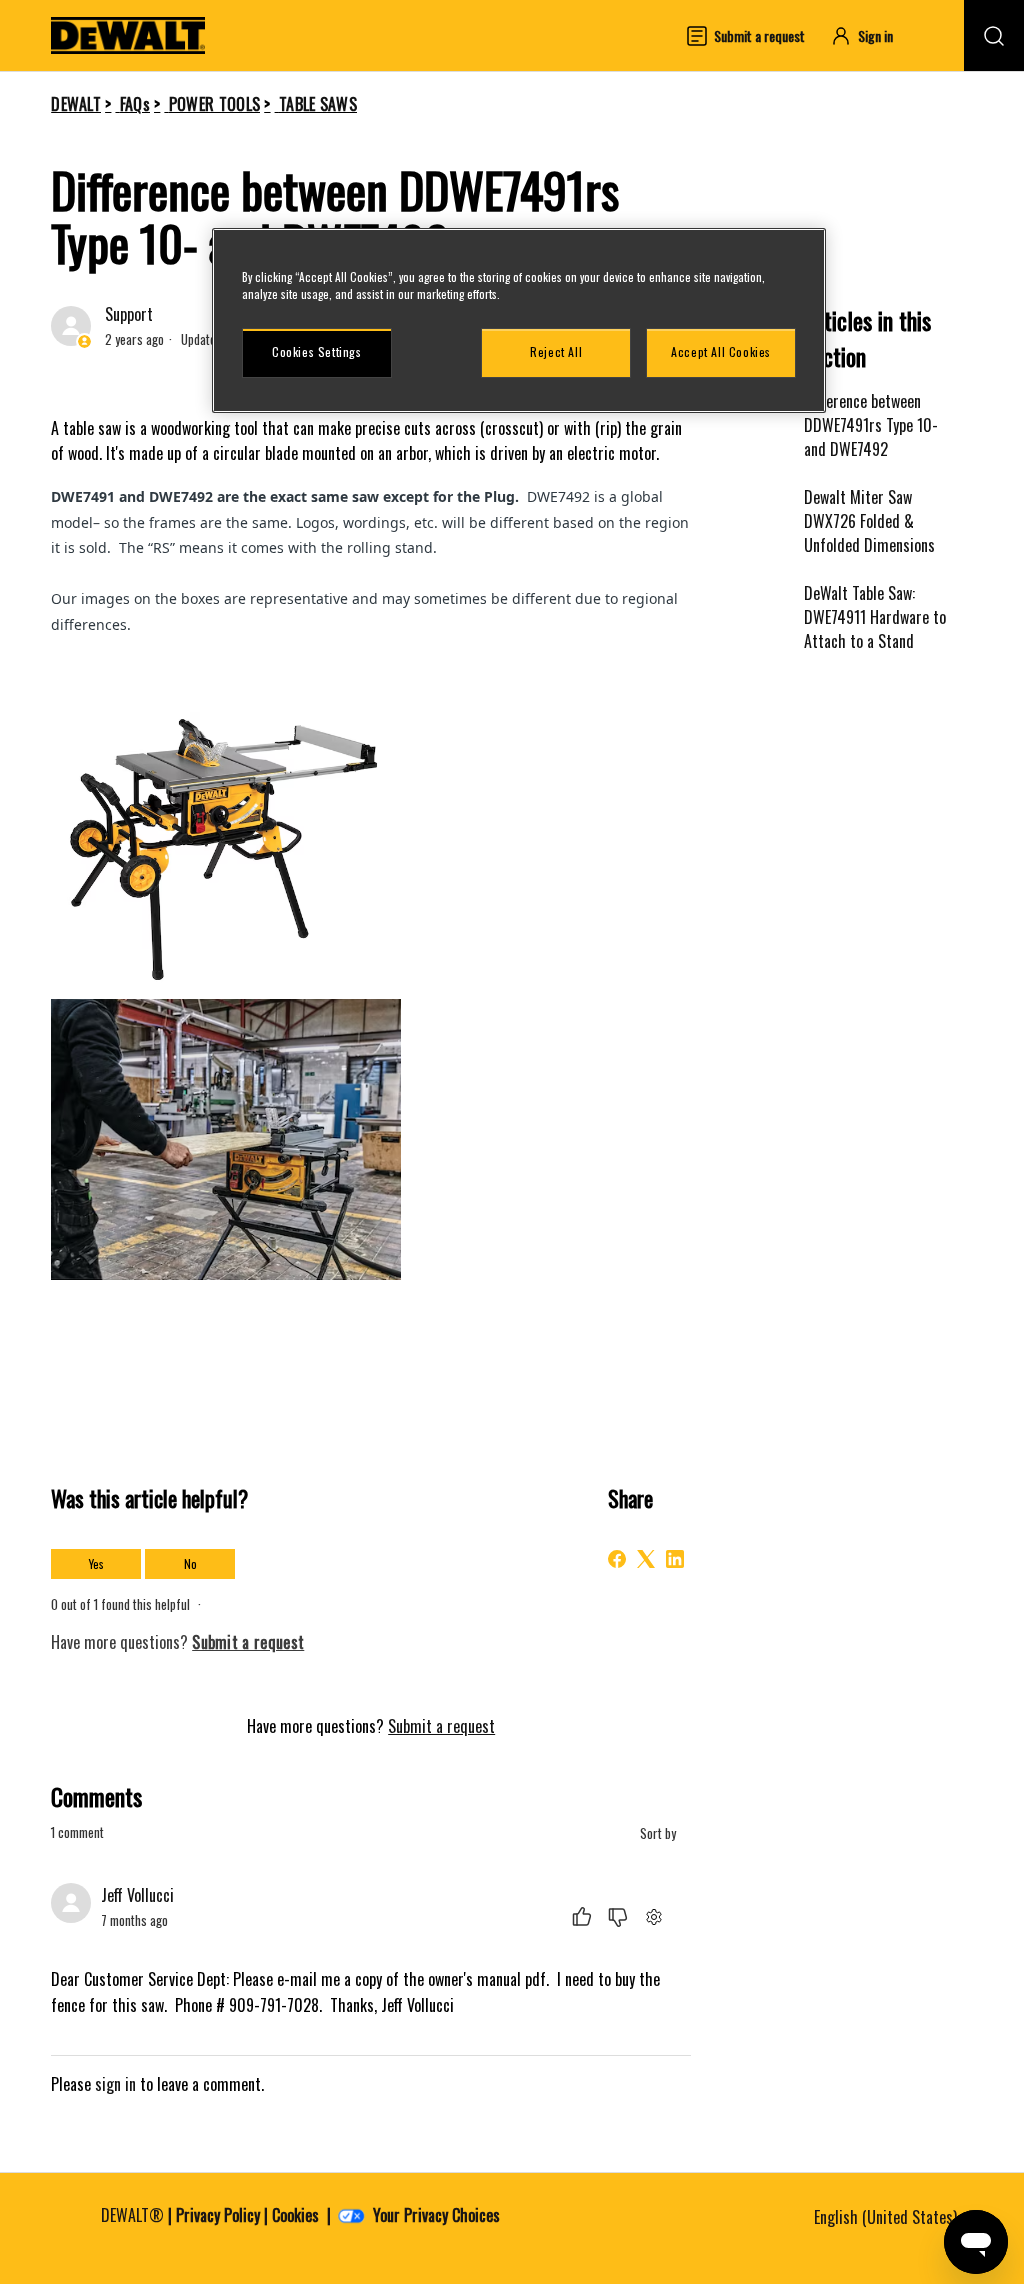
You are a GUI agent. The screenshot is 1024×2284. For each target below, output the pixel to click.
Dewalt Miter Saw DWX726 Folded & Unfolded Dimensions (869, 521)
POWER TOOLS (215, 104)
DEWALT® (132, 2215)
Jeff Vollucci (137, 1895)
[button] (871, 35)
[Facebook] (617, 1559)
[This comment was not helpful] (618, 1917)
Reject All (556, 351)
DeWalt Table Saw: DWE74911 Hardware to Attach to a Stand (875, 617)
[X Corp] (646, 1559)
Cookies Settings (317, 351)
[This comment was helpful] (582, 1917)
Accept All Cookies (721, 351)
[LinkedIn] (675, 1559)
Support (129, 314)
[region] (519, 320)
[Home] (128, 35)
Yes (96, 1563)
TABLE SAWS (318, 104)
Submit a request (441, 1726)
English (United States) (887, 2217)
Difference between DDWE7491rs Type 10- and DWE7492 (871, 425)
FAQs (135, 104)
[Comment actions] (653, 1917)
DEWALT (76, 104)
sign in (115, 2084)
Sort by (659, 1833)
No (190, 1563)
